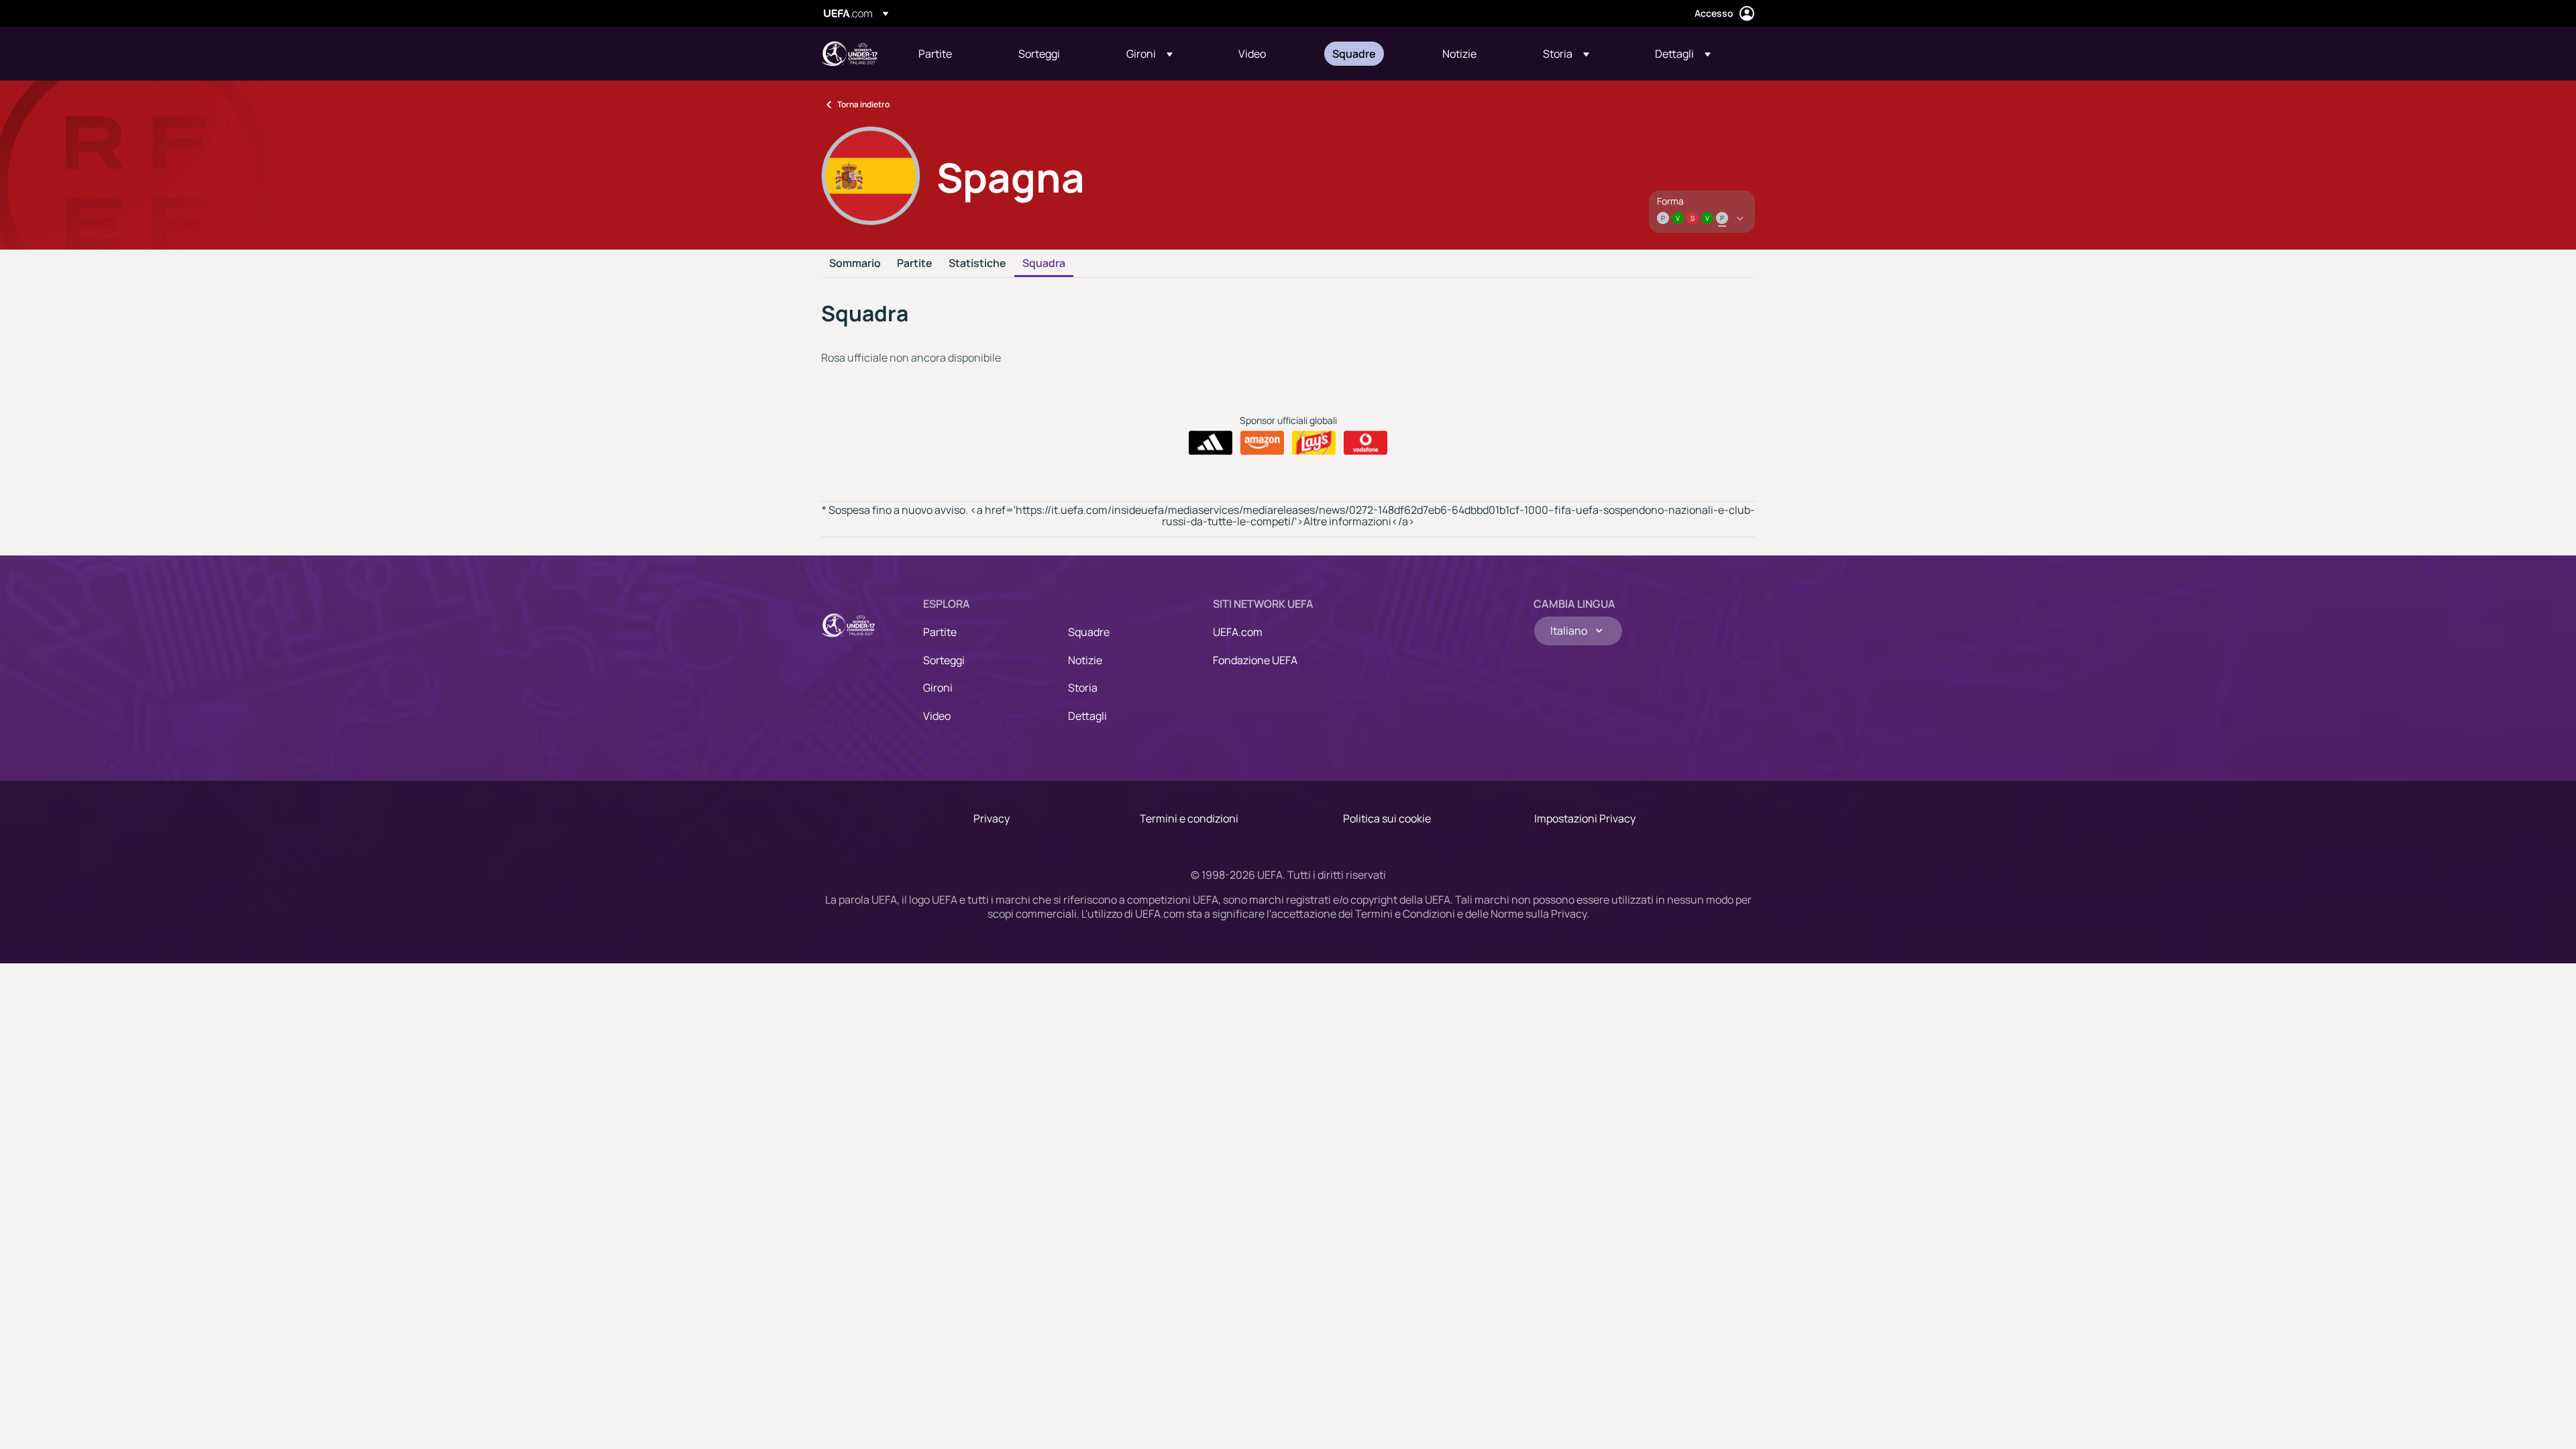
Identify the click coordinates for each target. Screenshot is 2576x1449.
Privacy (991, 818)
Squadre (1089, 632)
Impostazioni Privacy (1585, 818)
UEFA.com (1238, 632)
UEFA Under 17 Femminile (849, 54)
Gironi (938, 688)
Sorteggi (944, 660)
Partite (915, 264)
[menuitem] (952, 54)
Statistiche (977, 264)
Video (937, 716)
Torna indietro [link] (863, 104)
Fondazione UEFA (1255, 660)
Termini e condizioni (1189, 818)
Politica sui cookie (1387, 818)
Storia (1083, 688)
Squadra (1044, 264)
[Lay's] (1314, 443)
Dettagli (1087, 716)
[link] (935, 54)
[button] (1149, 54)
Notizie (1085, 660)
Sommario (855, 264)
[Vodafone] (1365, 443)
